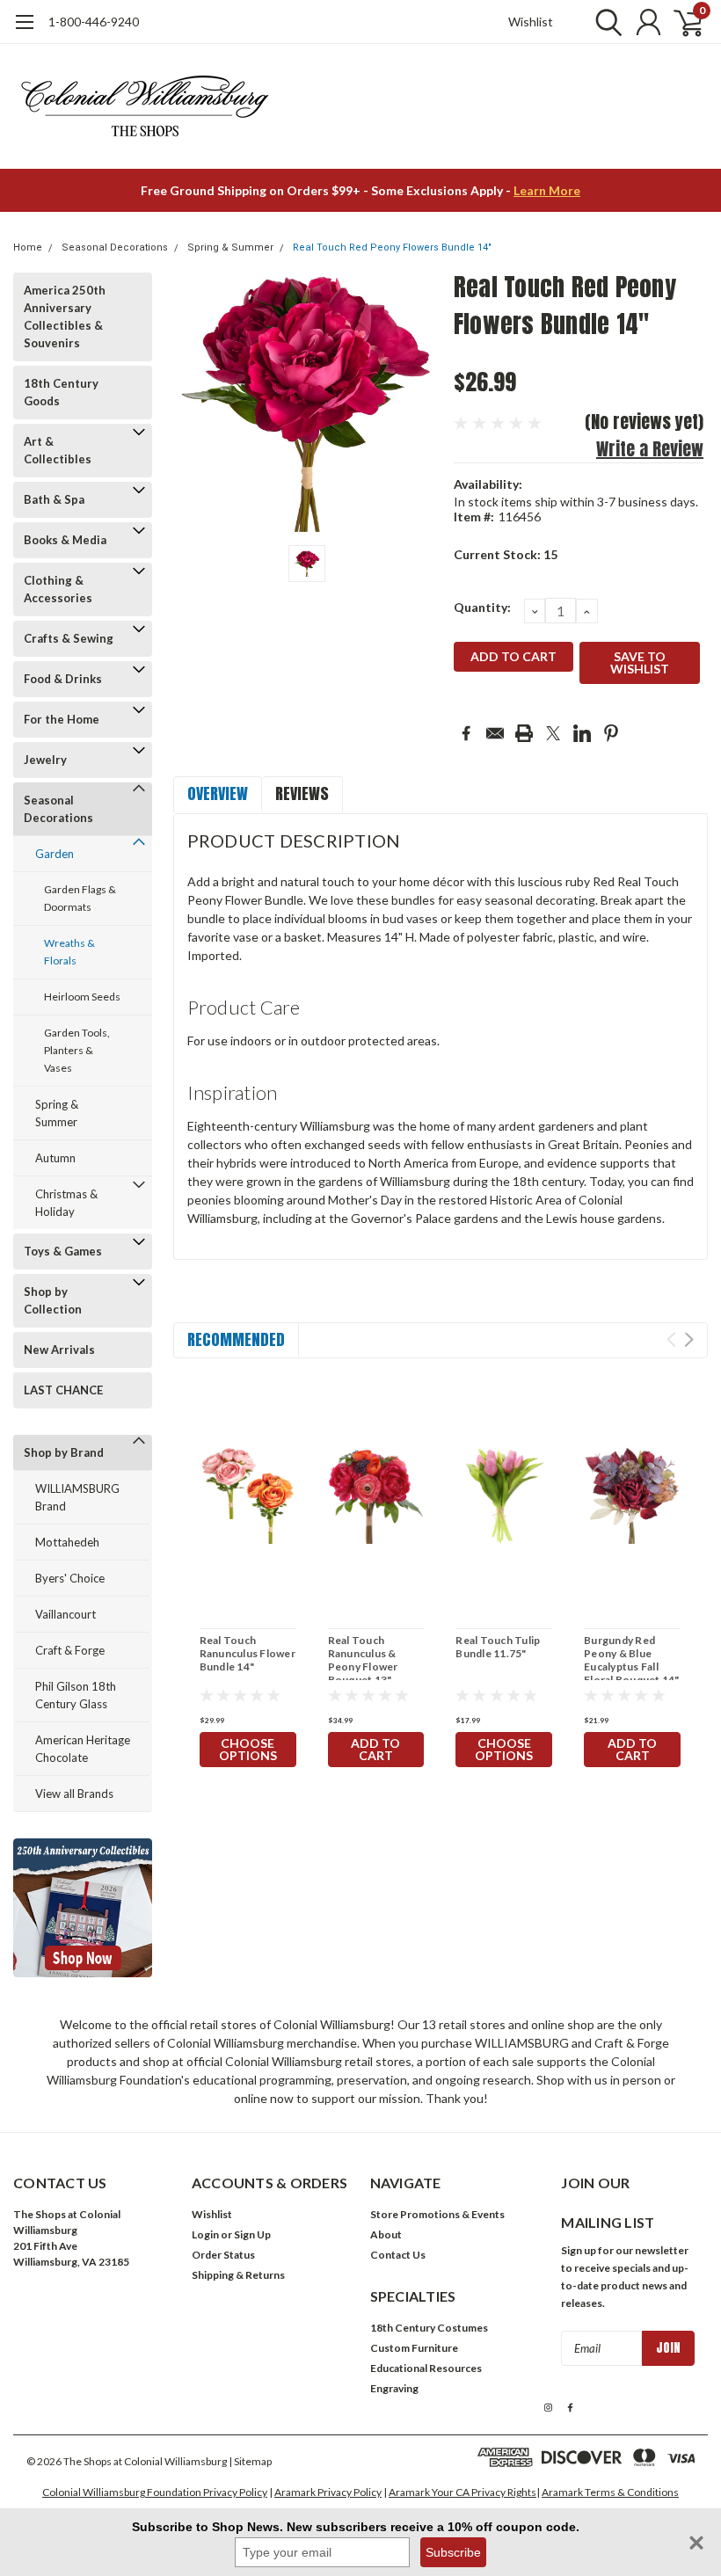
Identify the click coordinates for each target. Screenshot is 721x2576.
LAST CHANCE (63, 1390)
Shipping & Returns (238, 2275)
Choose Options (248, 1749)
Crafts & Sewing (69, 638)
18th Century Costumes (429, 2328)
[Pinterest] (611, 733)
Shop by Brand (64, 1452)
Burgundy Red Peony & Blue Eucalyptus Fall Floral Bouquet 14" (632, 1660)
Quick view (248, 1497)
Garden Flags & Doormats (80, 898)
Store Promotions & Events (437, 2214)
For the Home (62, 719)
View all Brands (74, 1794)
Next (689, 1339)
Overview (218, 793)
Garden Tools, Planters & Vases (77, 1050)
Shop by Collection (53, 1300)
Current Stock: (506, 554)
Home (28, 247)
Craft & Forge (70, 1650)
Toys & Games (63, 1251)
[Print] (524, 733)
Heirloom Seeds (82, 997)
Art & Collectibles (58, 450)
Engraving (394, 2388)
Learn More (547, 190)
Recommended (236, 1339)
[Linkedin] (582, 733)
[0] (681, 22)
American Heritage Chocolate (83, 1749)
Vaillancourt (66, 1614)
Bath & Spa (54, 499)
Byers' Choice (70, 1578)
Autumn (55, 1158)
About (386, 2234)
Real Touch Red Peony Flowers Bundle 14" (392, 247)
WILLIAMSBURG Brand (77, 1497)
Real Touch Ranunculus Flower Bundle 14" (248, 1653)
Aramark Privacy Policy (328, 2492)
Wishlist (531, 22)
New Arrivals (59, 1350)
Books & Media (65, 540)
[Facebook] (466, 733)
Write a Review (650, 449)
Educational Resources (426, 2368)
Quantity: (482, 607)
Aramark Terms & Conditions (610, 2492)
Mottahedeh (67, 1542)
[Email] (495, 733)
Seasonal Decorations (115, 247)
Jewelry (45, 760)
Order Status (223, 2255)
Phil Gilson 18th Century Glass (76, 1695)
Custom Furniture (414, 2348)
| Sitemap (250, 2461)
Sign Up (252, 2234)
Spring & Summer (230, 247)
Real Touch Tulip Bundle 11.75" (498, 1647)
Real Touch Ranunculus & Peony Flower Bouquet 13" (363, 1660)
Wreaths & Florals (69, 952)
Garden (55, 854)
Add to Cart (375, 1749)
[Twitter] (553, 733)
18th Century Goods (61, 392)
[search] (604, 22)
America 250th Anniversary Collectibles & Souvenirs (65, 317)
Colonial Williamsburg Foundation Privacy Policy (155, 2492)
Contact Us (398, 2255)
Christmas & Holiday (66, 1203)
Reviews (302, 793)
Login (205, 2234)
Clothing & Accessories (58, 589)
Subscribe (453, 2552)
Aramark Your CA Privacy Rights (462, 2492)
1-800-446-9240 (94, 22)
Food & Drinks (63, 679)
